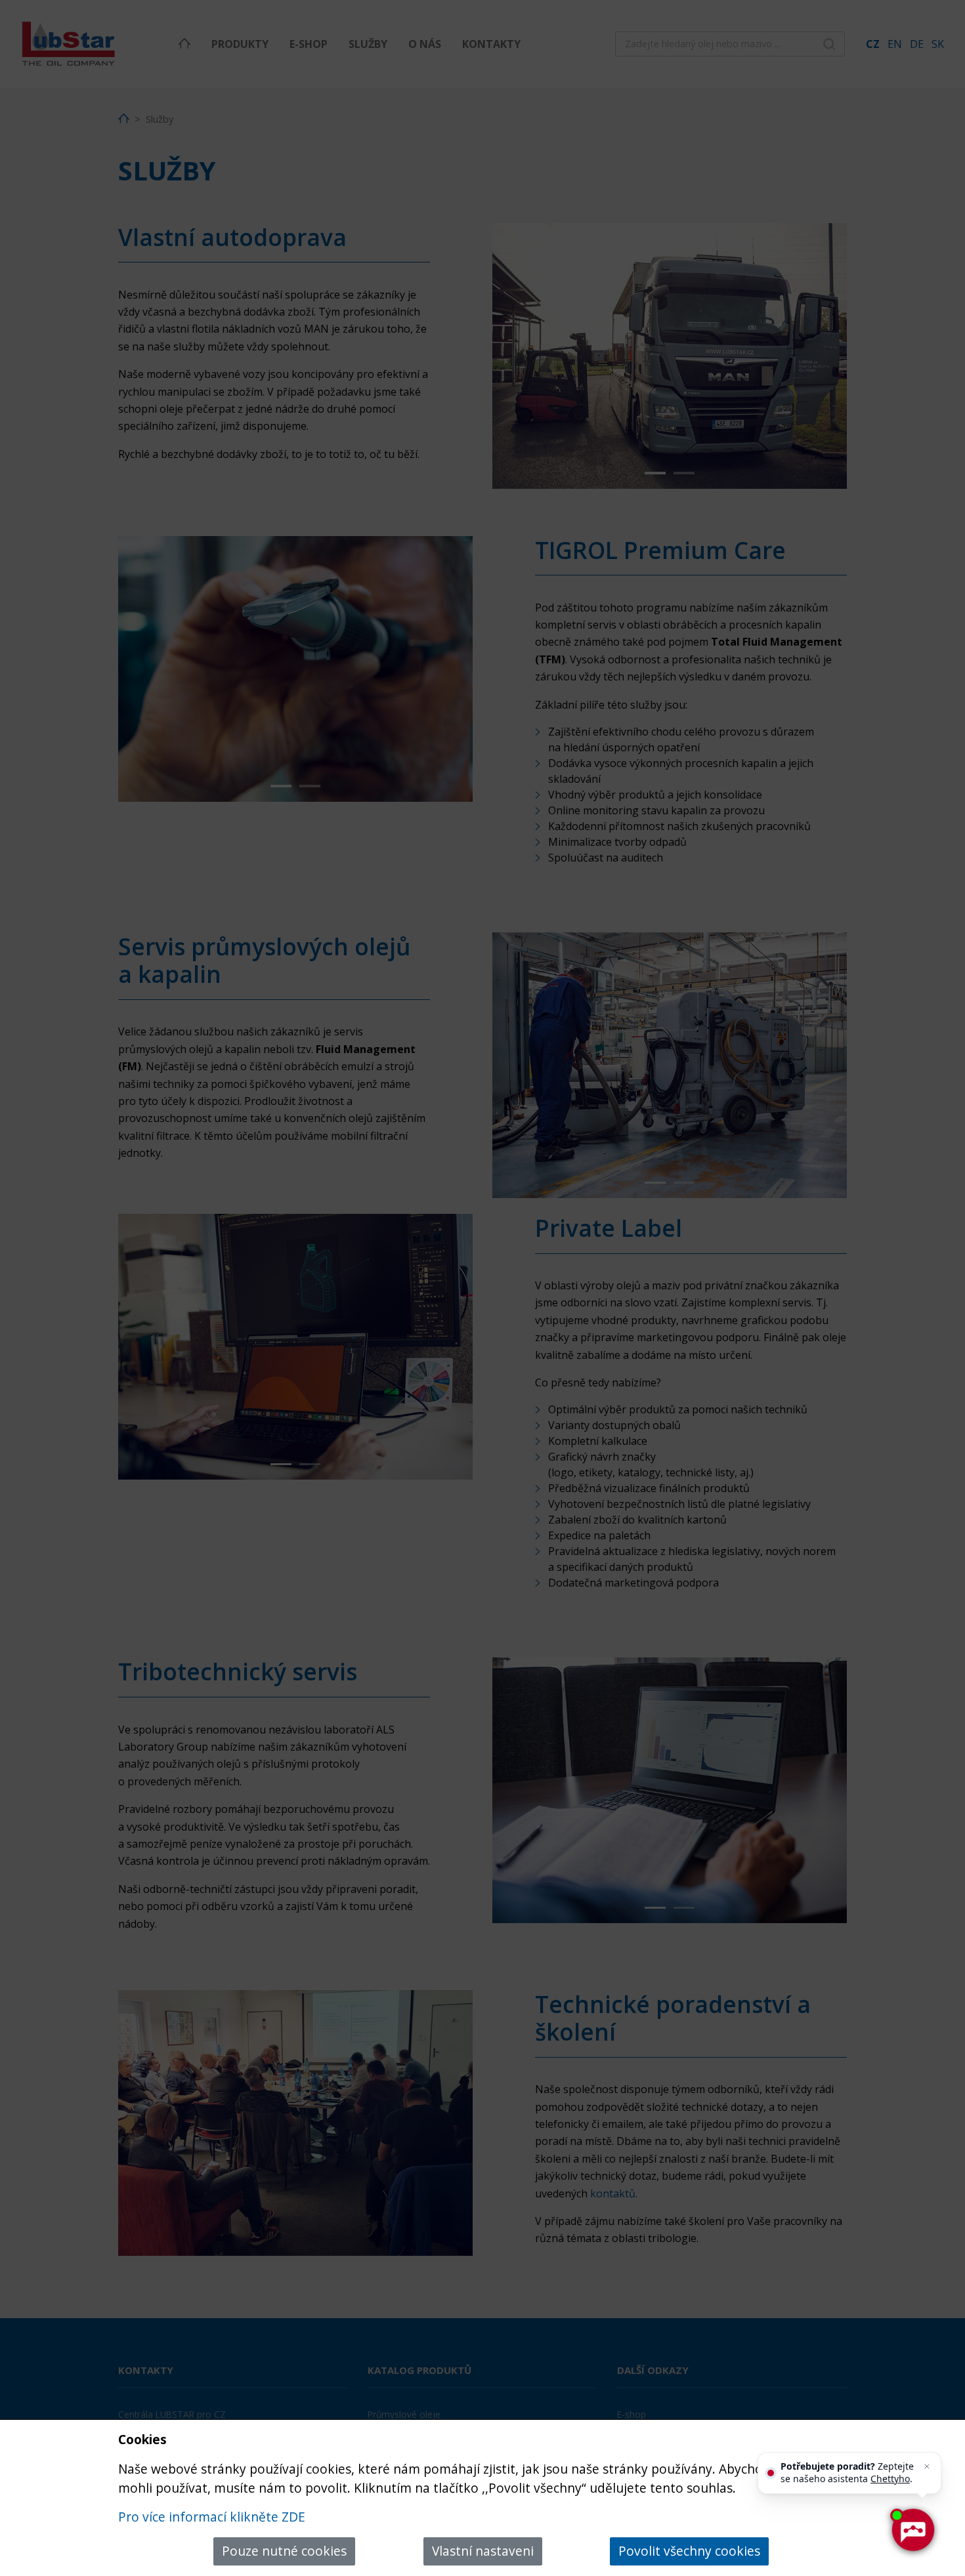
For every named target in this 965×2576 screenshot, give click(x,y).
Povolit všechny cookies (689, 2551)
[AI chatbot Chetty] (913, 2530)
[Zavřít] (927, 2466)
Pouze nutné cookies (284, 2551)
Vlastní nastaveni (483, 2551)
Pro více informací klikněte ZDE (212, 2517)
